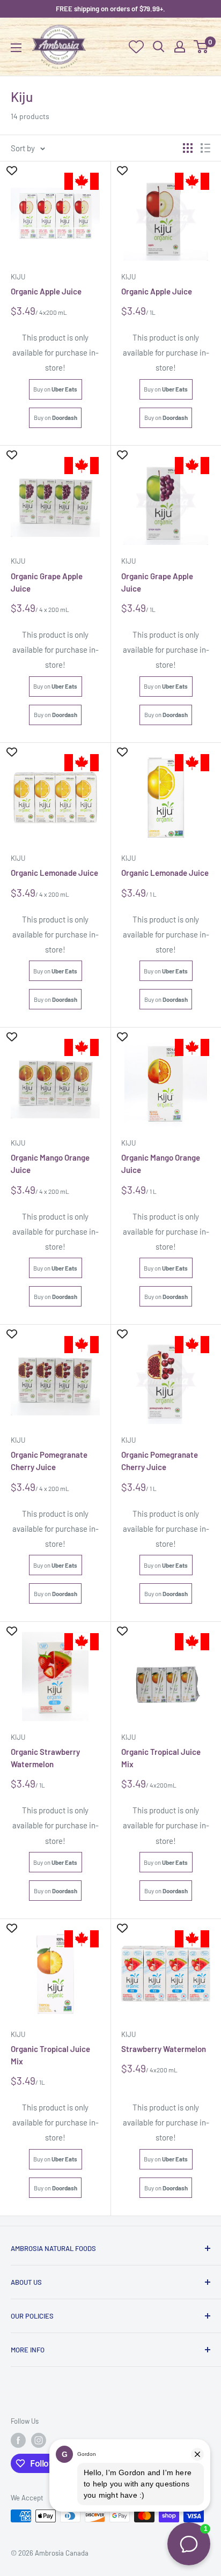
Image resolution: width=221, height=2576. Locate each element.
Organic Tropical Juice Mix (161, 1758)
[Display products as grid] (188, 148)
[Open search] (159, 47)
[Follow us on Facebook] (18, 2440)
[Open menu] (16, 48)
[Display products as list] (205, 148)
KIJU (18, 1737)
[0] (201, 47)
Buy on (55, 389)
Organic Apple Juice (46, 291)
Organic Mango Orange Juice (50, 1164)
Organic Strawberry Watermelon (45, 1758)
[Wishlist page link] (136, 47)
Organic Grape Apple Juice (47, 582)
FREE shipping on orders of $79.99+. (110, 9)
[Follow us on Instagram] (39, 2440)
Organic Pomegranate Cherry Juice (49, 1461)
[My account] (180, 47)
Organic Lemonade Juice (54, 873)
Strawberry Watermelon (164, 2049)
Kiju (18, 277)
